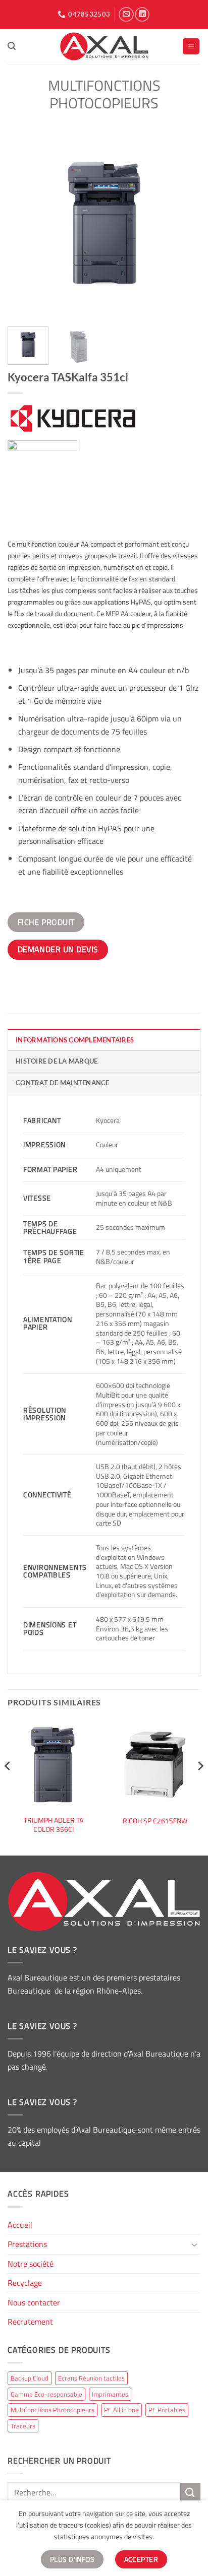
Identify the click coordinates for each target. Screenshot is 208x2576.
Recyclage (25, 2283)
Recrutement (30, 2322)
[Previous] (24, 223)
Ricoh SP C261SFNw (155, 1821)
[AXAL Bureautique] (104, 46)
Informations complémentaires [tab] (75, 1040)
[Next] (184, 223)
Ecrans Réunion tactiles (91, 2378)
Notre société (31, 2264)
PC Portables (167, 2410)
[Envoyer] (190, 2493)
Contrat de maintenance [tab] (63, 1083)
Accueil (20, 2225)
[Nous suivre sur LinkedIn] (142, 14)
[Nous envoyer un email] (126, 14)
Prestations (27, 2244)
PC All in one (121, 2410)
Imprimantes (110, 2394)
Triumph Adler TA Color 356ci (54, 1825)
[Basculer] (194, 2244)
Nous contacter (34, 2302)
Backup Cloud (30, 2378)
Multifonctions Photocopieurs (104, 94)
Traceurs (23, 2426)
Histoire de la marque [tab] (57, 1061)
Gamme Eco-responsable (46, 2394)
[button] (12, 46)
